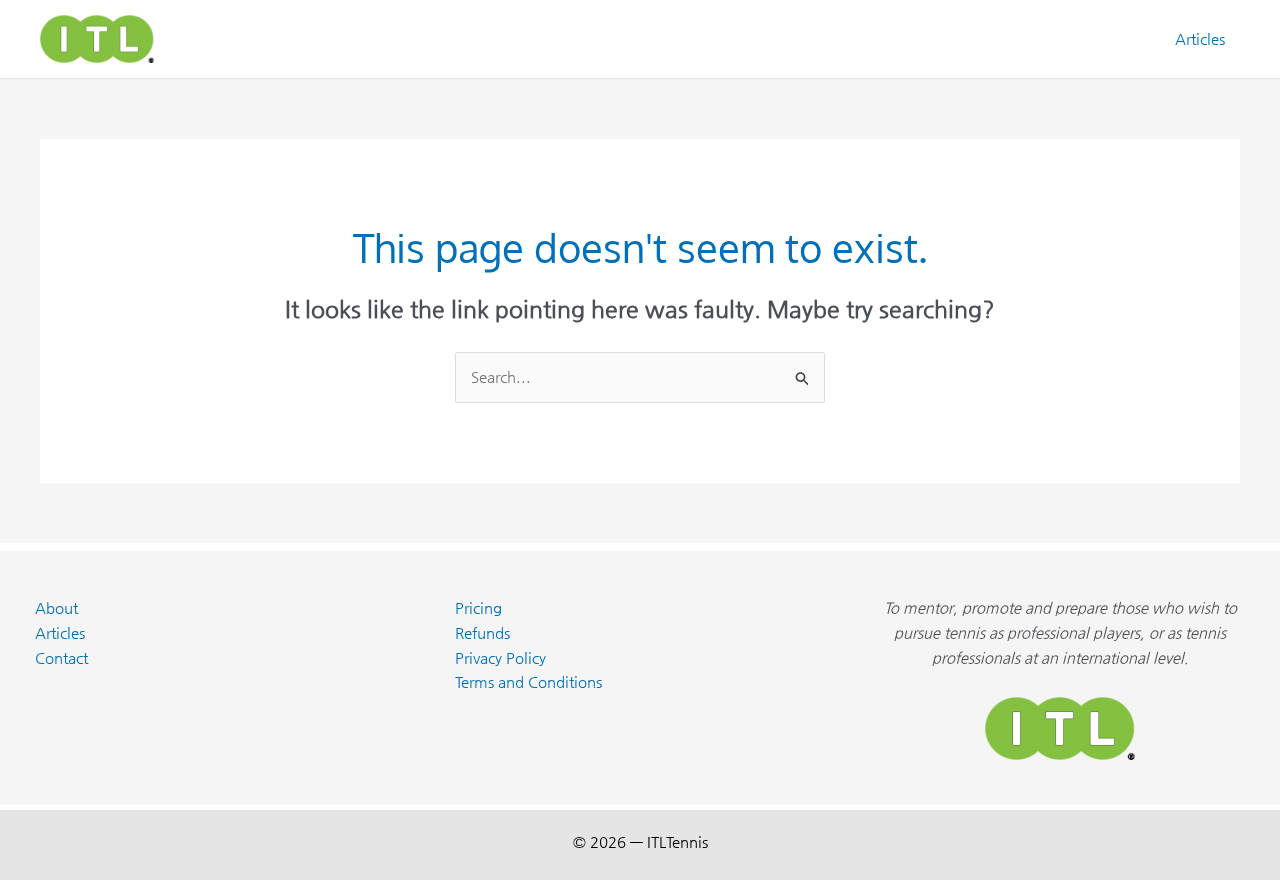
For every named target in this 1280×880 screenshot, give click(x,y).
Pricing (478, 607)
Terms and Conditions (528, 681)
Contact (61, 657)
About (56, 607)
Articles (1200, 38)
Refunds (482, 632)
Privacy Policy (500, 657)
